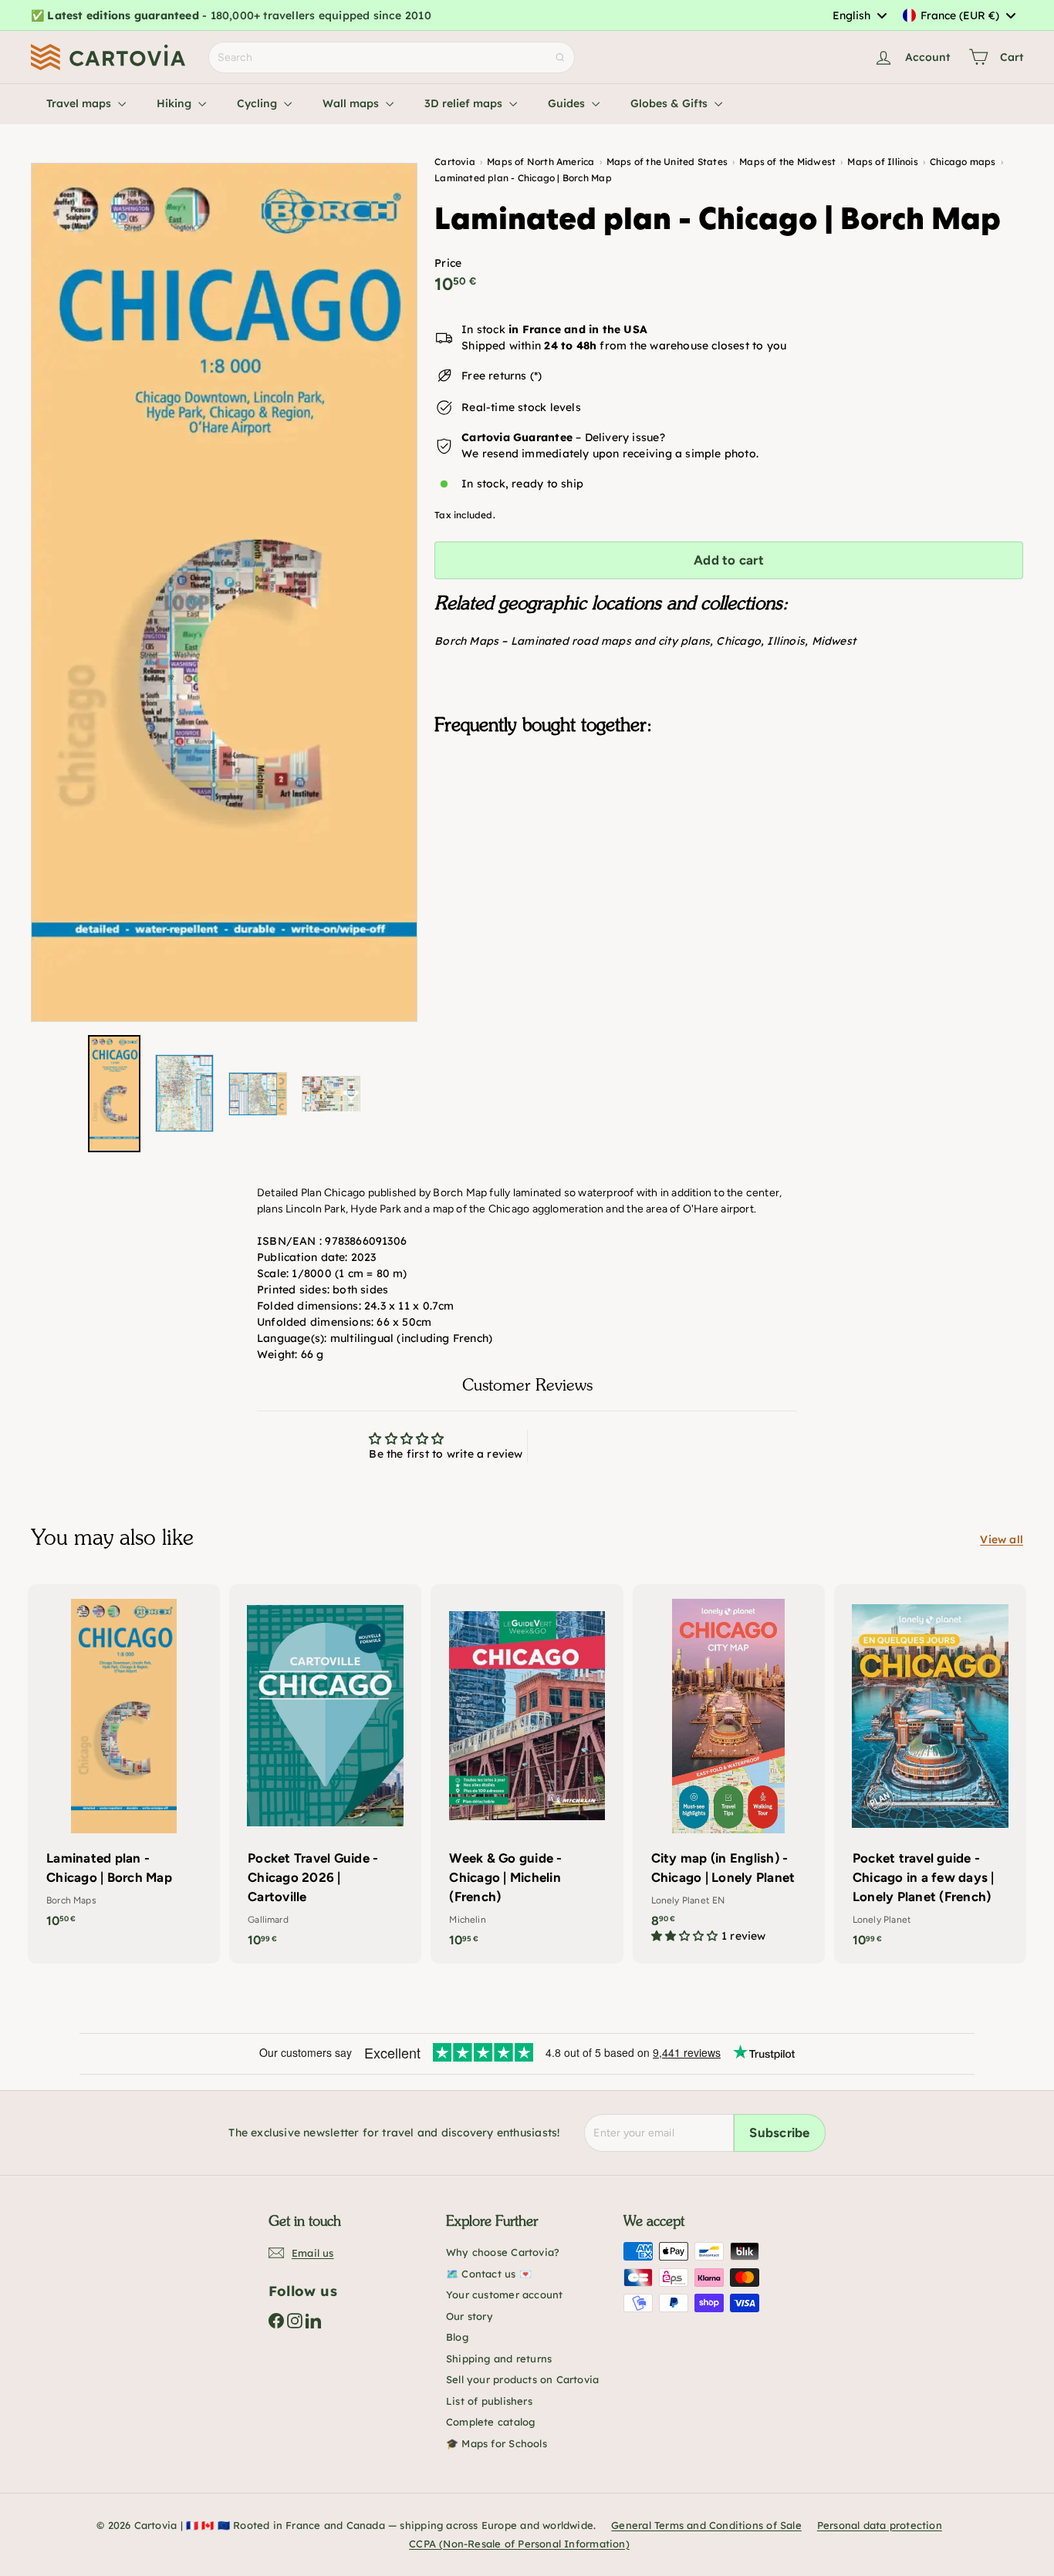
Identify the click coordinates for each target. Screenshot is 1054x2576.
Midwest (834, 641)
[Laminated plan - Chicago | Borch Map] (729, 824)
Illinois (786, 641)
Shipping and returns (499, 2359)
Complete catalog (490, 2422)
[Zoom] (224, 592)
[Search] (560, 57)
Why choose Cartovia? (503, 2252)
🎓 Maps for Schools (497, 2443)
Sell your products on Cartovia (522, 2379)
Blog (457, 2337)
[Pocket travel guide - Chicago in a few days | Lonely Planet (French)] (930, 1774)
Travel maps (80, 103)
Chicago (738, 641)
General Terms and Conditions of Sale (706, 2525)
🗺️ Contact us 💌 (489, 2274)
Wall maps (352, 103)
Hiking (176, 103)
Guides (568, 103)
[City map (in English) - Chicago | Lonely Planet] (729, 1772)
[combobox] (859, 15)
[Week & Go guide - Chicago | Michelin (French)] (527, 1774)
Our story (470, 2316)
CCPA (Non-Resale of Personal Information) (519, 2544)
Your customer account (504, 2294)
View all (1002, 1539)
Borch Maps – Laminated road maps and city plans (572, 641)
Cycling (258, 103)
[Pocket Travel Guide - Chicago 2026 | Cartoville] (325, 1774)
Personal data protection (880, 2525)
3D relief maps (465, 103)
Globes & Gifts (671, 103)
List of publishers (489, 2401)
